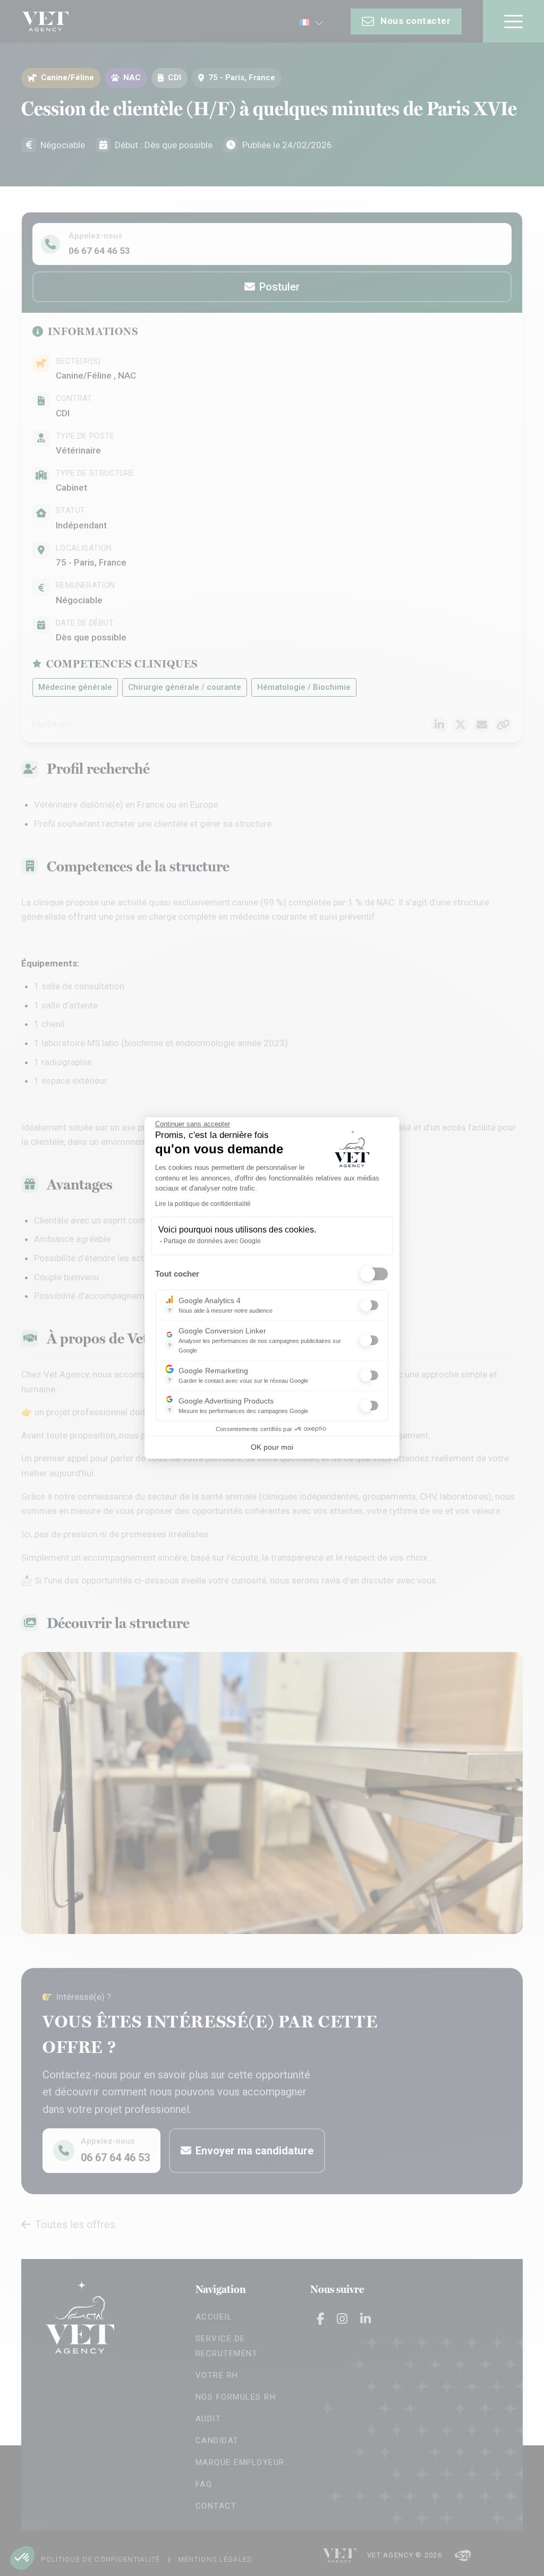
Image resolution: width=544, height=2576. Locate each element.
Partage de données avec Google (212, 1241)
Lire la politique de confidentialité (203, 1204)
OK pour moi (272, 1447)
